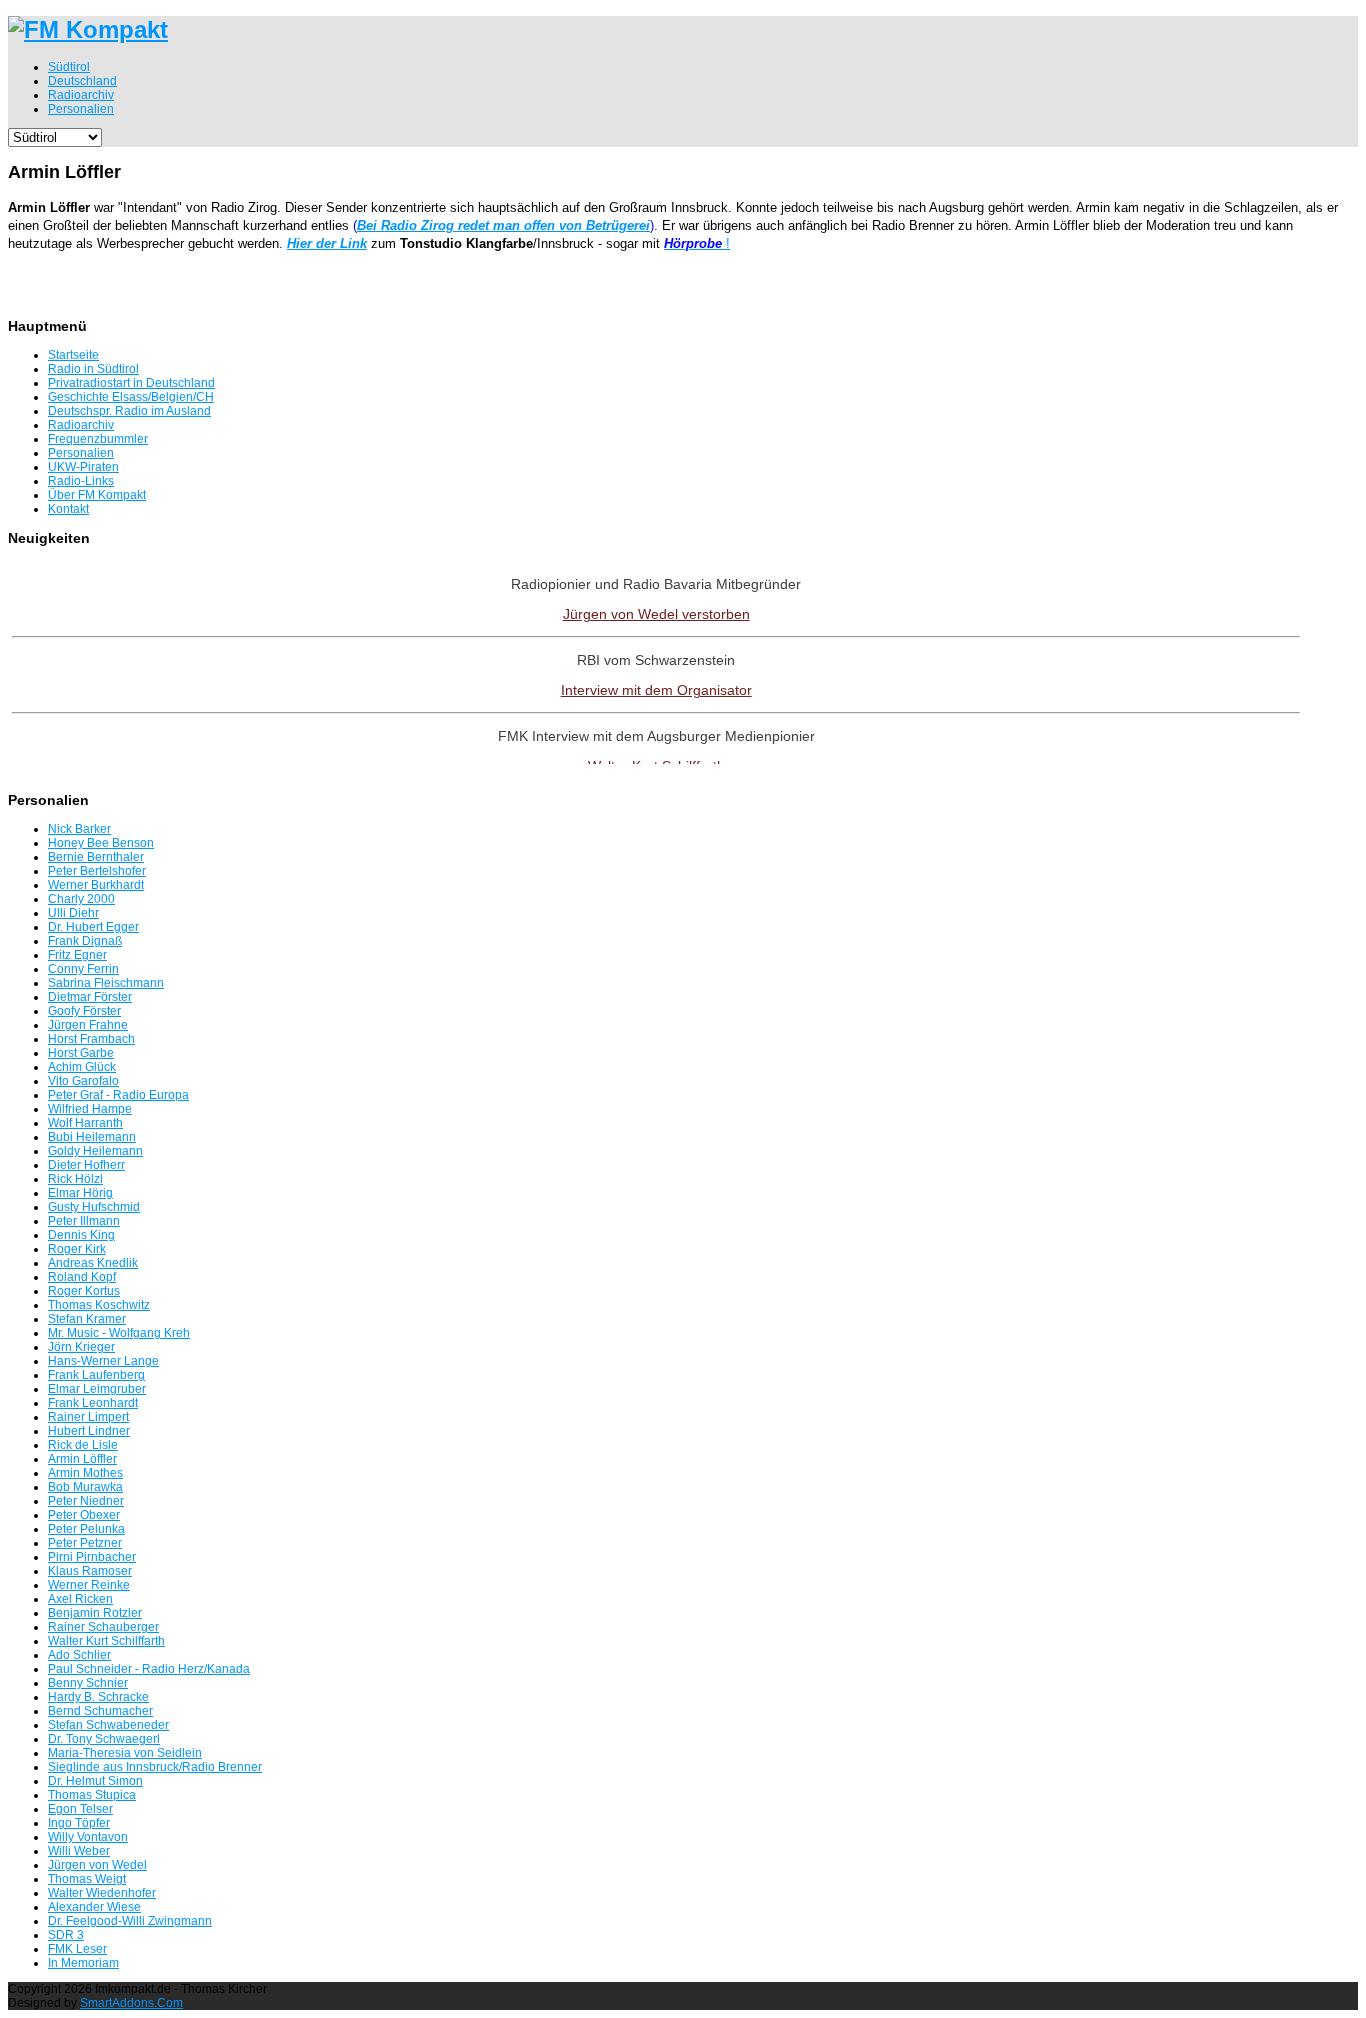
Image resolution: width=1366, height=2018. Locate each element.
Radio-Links (81, 481)
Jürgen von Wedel (97, 1865)
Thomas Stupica (92, 1795)
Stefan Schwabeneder (108, 1725)
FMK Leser (77, 1949)
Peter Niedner (86, 1501)
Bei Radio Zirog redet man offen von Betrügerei (503, 225)
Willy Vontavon (88, 1837)
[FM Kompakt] (88, 29)
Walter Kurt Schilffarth (106, 1641)
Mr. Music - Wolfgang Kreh (119, 1333)
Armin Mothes (85, 1473)
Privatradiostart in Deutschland (131, 383)
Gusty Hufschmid (94, 1207)
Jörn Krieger (81, 1347)
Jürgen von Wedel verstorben (656, 614)
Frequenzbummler (98, 439)
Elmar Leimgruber (97, 1389)
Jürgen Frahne (88, 1025)
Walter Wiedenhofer (102, 1893)
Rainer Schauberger (103, 1627)
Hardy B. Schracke (98, 1697)
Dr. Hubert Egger (93, 927)
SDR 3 (66, 1935)
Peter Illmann (84, 1221)
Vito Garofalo (83, 1081)
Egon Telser (80, 1809)
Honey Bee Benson (101, 843)
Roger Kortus (84, 1291)
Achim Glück (82, 1067)
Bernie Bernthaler (96, 857)
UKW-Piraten (83, 467)
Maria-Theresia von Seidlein (125, 1753)
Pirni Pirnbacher (92, 1557)
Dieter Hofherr (86, 1165)
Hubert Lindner (89, 1431)
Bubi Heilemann (92, 1137)
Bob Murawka (85, 1487)
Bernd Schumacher (100, 1711)
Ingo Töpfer (79, 1823)
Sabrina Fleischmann (106, 983)
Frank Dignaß (85, 941)
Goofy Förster (84, 1011)
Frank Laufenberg (96, 1375)
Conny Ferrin (83, 969)
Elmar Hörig (80, 1193)
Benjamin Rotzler (95, 1613)
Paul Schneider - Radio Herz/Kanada (149, 1669)
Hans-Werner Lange (103, 1361)
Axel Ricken (80, 1599)
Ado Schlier (79, 1655)
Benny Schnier (88, 1683)
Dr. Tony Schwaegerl (104, 1739)
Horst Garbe (81, 1053)
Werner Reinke (89, 1585)
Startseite (73, 355)
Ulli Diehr (73, 913)
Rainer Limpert (88, 1417)
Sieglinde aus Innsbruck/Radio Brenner (155, 1767)
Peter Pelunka (86, 1529)
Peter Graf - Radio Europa (118, 1095)
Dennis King (81, 1235)
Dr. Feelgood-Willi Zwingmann (130, 1921)
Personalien (81, 453)
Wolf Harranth (85, 1123)
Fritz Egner (77, 955)
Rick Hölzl (75, 1179)
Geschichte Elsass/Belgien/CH (131, 397)
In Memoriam (83, 1963)
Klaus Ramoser (90, 1571)
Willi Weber (79, 1851)
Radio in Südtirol (93, 369)
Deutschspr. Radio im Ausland (129, 411)
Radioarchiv (81, 425)
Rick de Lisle (83, 1445)
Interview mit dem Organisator (656, 690)
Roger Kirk (77, 1249)
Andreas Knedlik (93, 1263)
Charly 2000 (81, 899)
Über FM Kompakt (97, 495)
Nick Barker (79, 829)
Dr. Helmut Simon (95, 1781)
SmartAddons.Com (131, 2003)
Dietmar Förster (90, 997)
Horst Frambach (91, 1039)
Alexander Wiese (94, 1907)
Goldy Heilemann (95, 1151)
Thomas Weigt (87, 1879)
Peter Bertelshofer (97, 871)
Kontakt (68, 509)
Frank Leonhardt (93, 1403)
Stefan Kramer (87, 1319)
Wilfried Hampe (90, 1109)
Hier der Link (327, 243)
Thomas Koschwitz (99, 1305)
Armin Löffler (82, 1459)
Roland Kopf (82, 1277)
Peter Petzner (85, 1543)
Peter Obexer (84, 1515)
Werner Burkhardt (96, 885)
